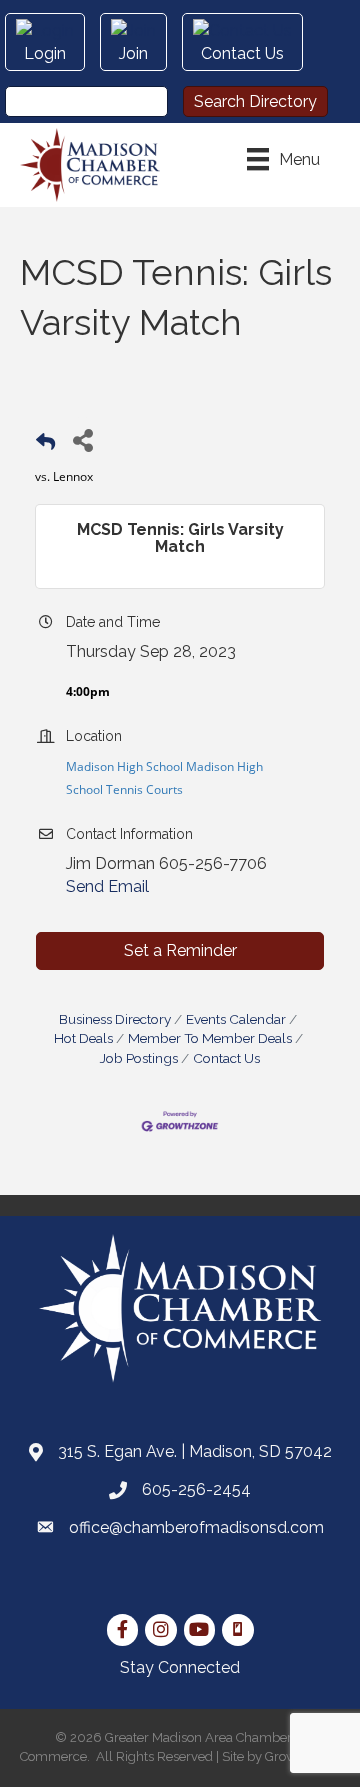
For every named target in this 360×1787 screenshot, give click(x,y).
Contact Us (226, 1058)
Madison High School (124, 766)
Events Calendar (236, 1019)
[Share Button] (82, 439)
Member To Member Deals (210, 1038)
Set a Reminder (180, 950)
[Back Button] (45, 445)
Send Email (107, 886)
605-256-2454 (196, 1489)
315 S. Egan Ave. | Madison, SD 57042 (195, 1451)
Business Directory (115, 1019)
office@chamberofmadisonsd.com (196, 1527)
